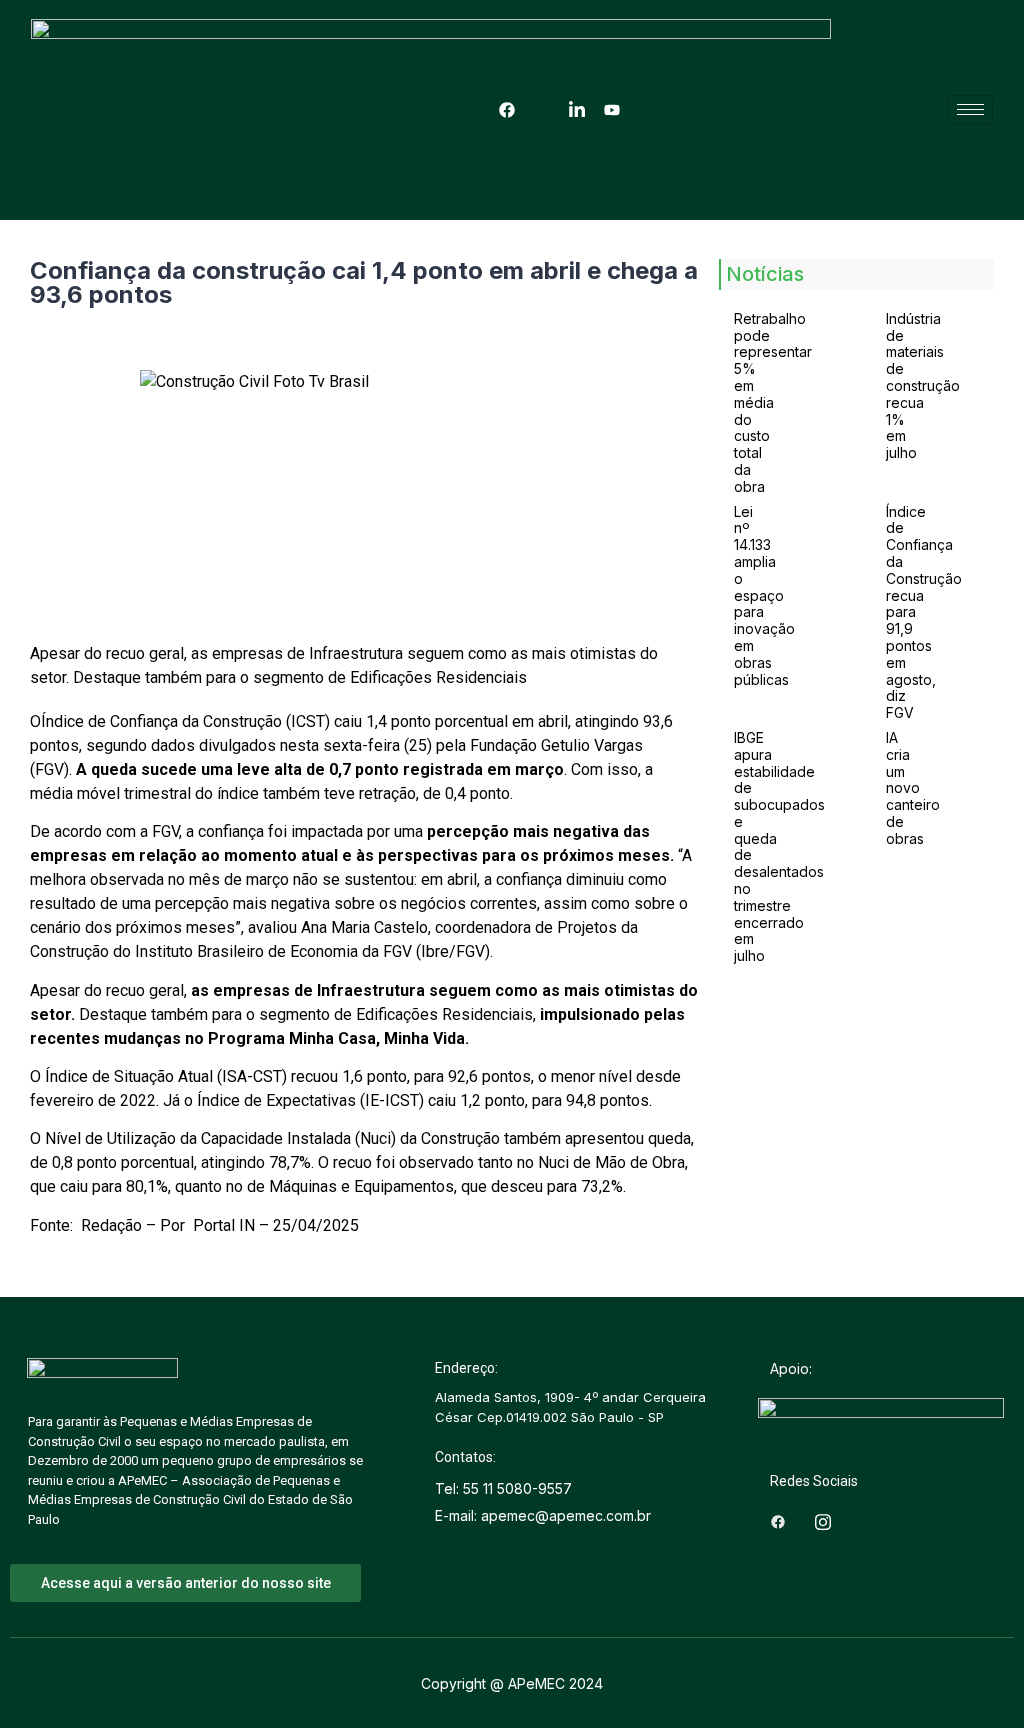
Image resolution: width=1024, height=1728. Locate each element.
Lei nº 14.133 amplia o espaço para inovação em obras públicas (764, 595)
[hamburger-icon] (970, 109)
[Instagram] (542, 110)
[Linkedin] (577, 110)
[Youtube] (612, 110)
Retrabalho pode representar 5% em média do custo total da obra (773, 402)
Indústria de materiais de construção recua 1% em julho (923, 385)
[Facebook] (507, 110)
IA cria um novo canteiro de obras (913, 788)
